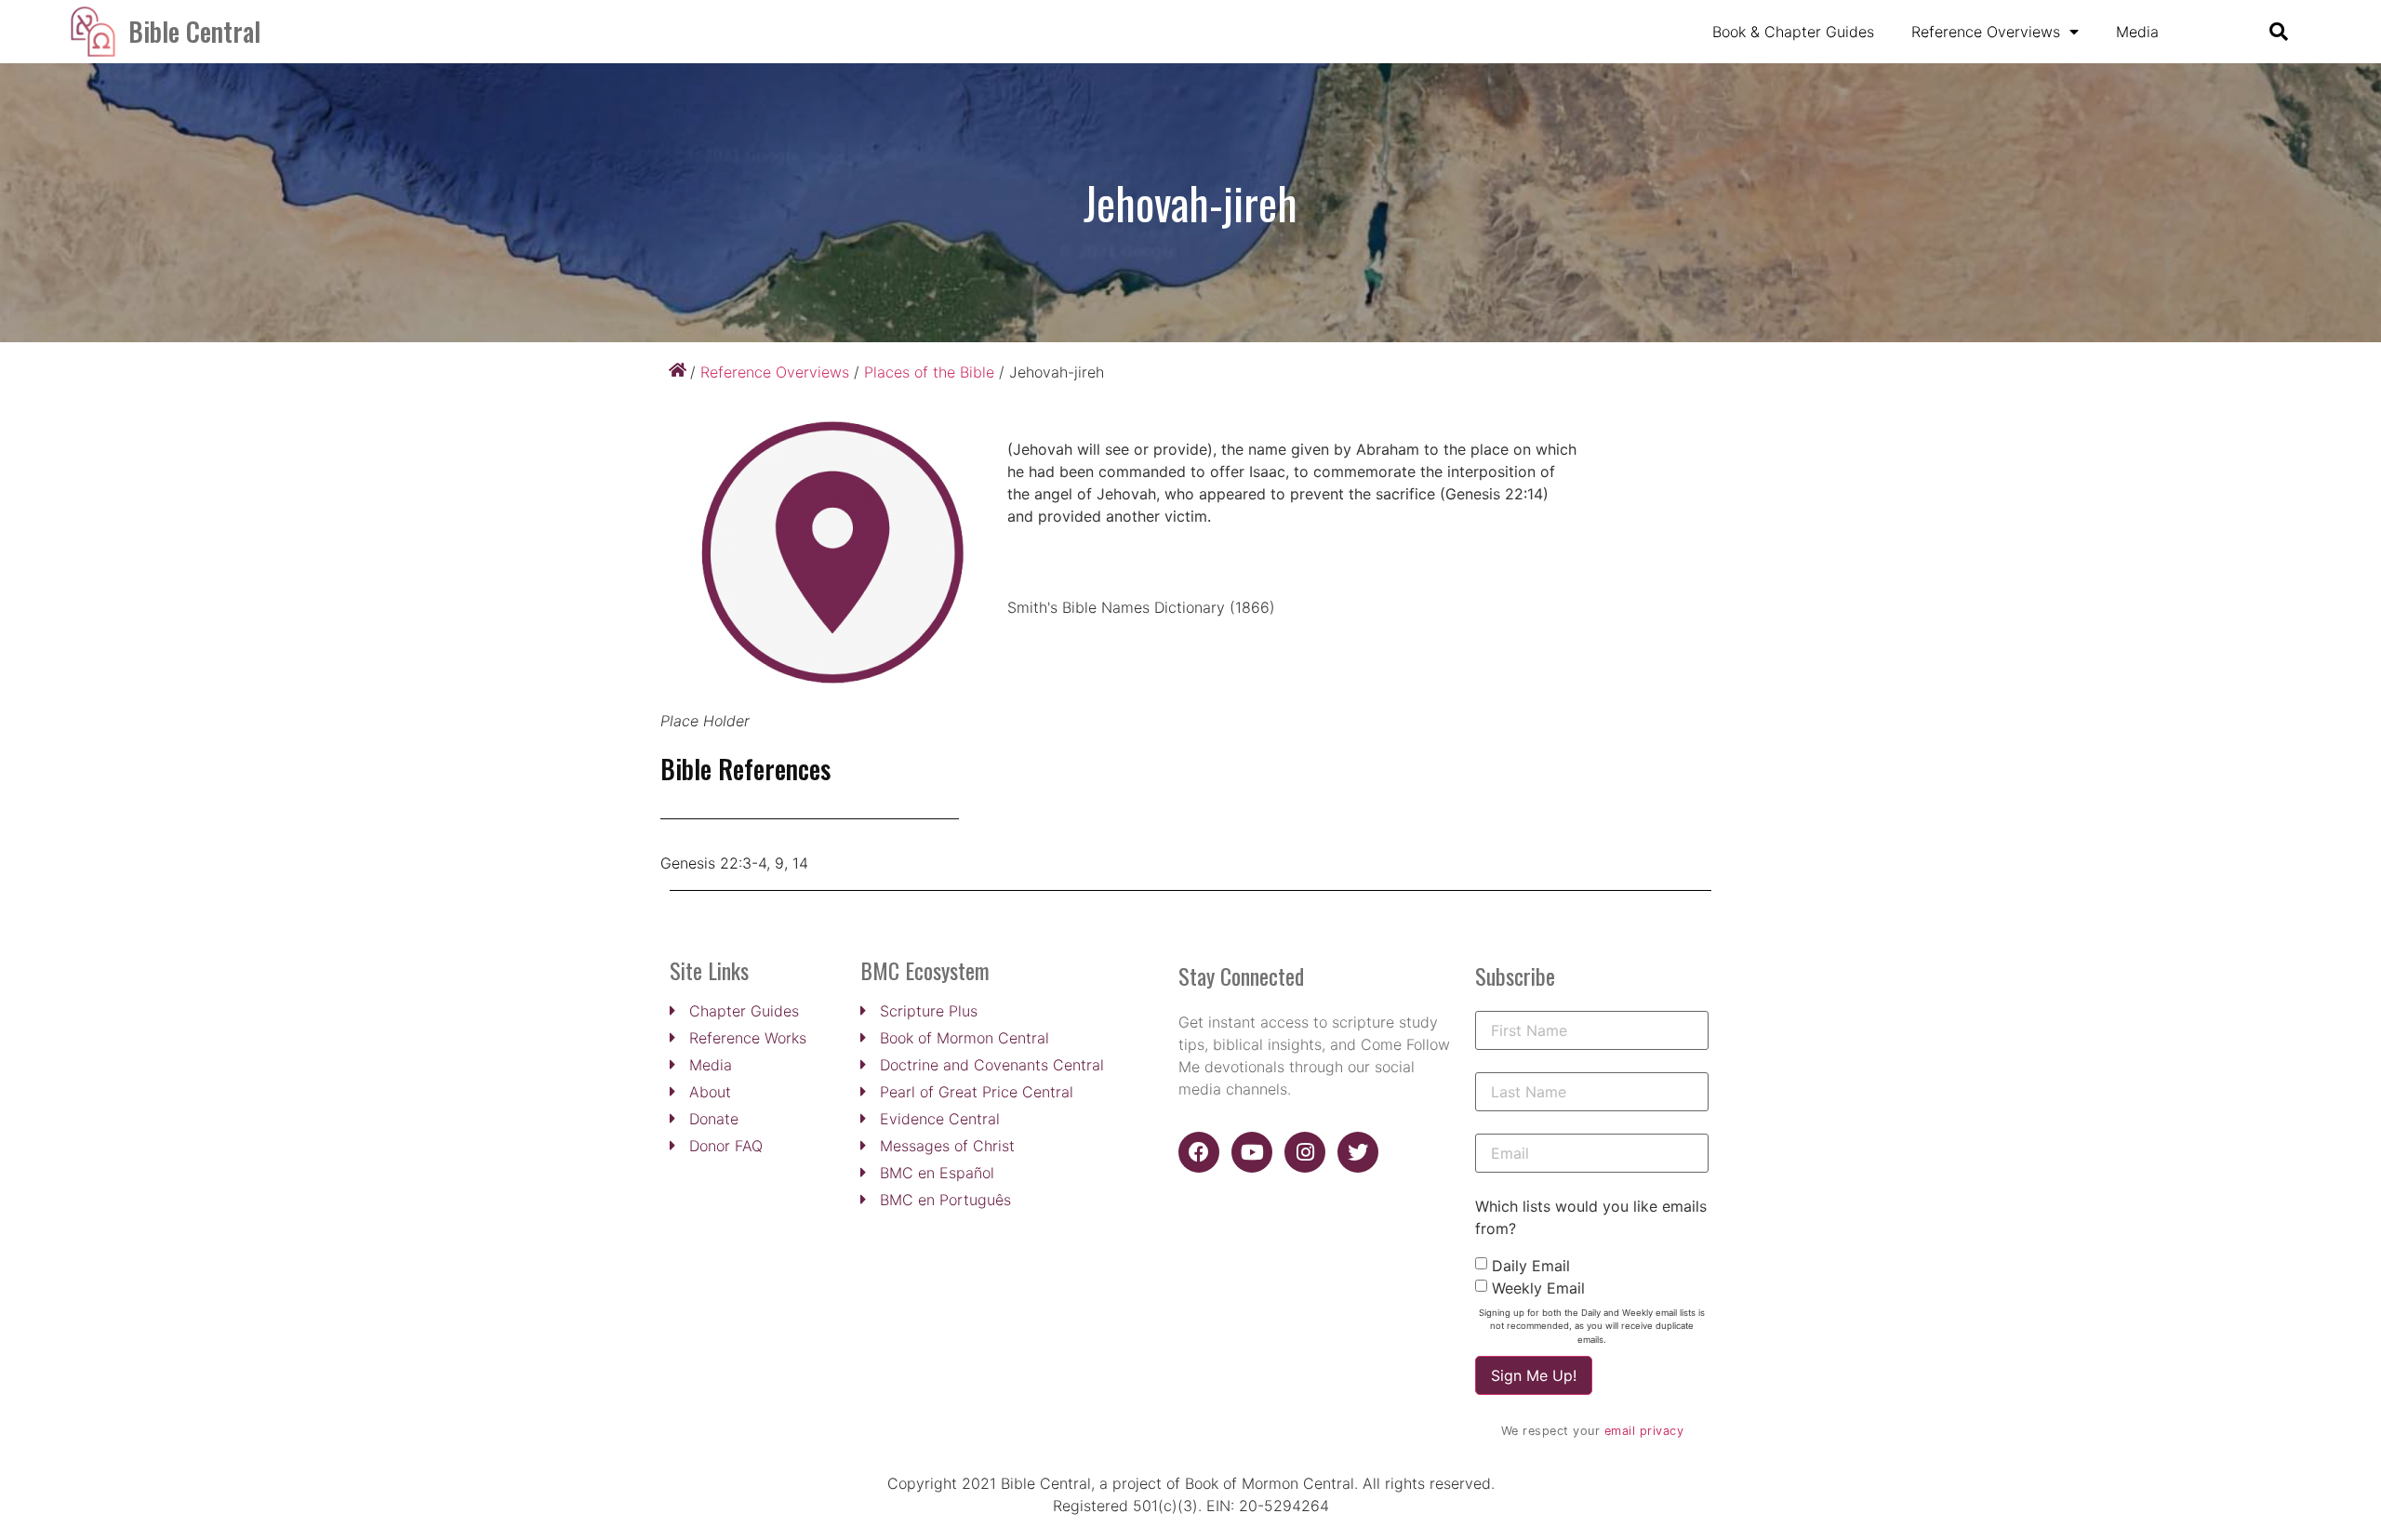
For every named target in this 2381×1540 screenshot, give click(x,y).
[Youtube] (1252, 1152)
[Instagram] (1305, 1152)
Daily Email (1531, 1266)
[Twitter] (1358, 1152)
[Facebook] (1199, 1152)
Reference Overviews (1986, 32)
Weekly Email (1538, 1288)
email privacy (1644, 1431)
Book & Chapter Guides (1793, 32)
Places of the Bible (929, 372)
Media (2137, 32)
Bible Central (194, 31)
